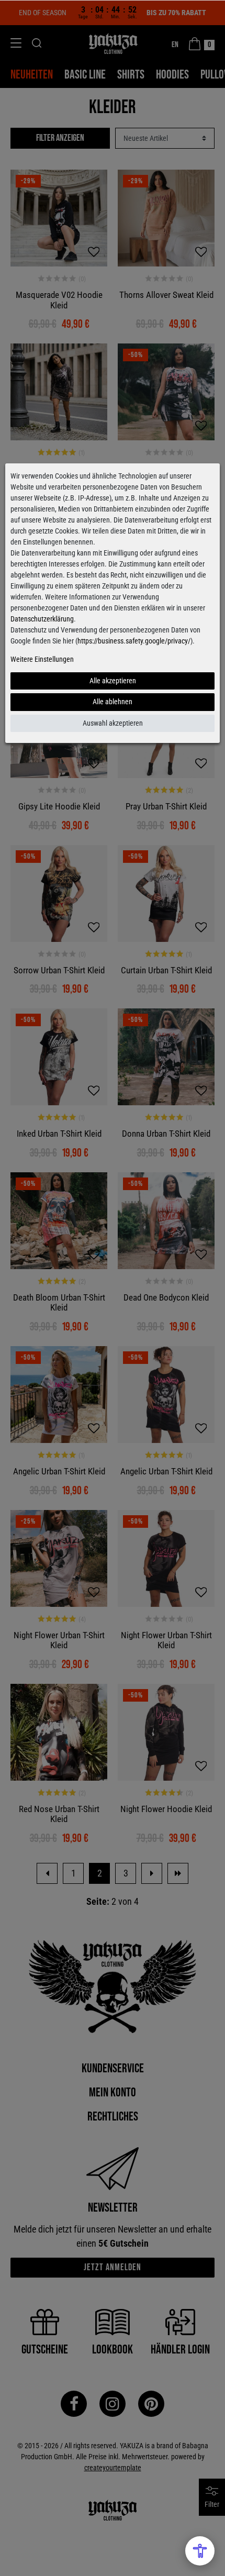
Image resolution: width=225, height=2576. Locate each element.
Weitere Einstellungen (42, 659)
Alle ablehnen (113, 702)
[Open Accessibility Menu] (200, 2551)
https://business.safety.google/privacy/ (134, 641)
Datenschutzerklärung (42, 619)
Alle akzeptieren (113, 681)
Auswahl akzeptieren (113, 723)
